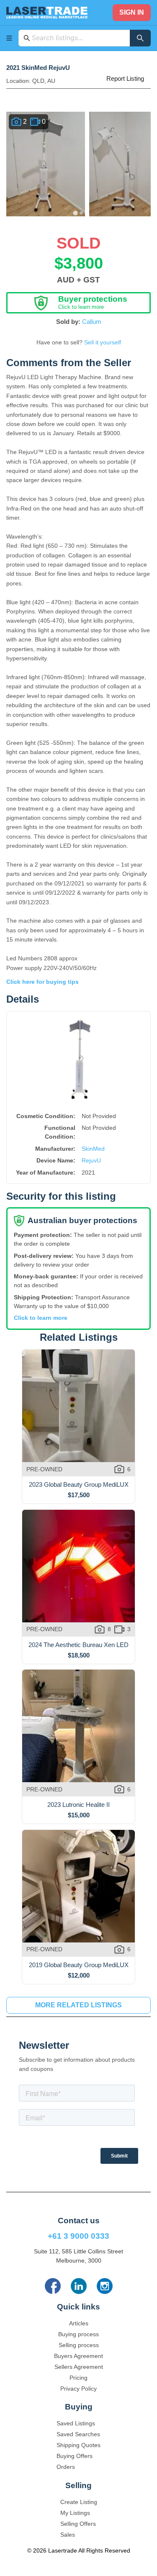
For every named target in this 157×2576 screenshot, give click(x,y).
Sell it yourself (103, 342)
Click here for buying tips (42, 982)
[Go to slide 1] (76, 213)
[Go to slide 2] (82, 213)
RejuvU (91, 1160)
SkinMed (93, 1149)
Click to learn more (41, 1318)
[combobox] (78, 38)
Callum (92, 322)
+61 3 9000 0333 (78, 2236)
